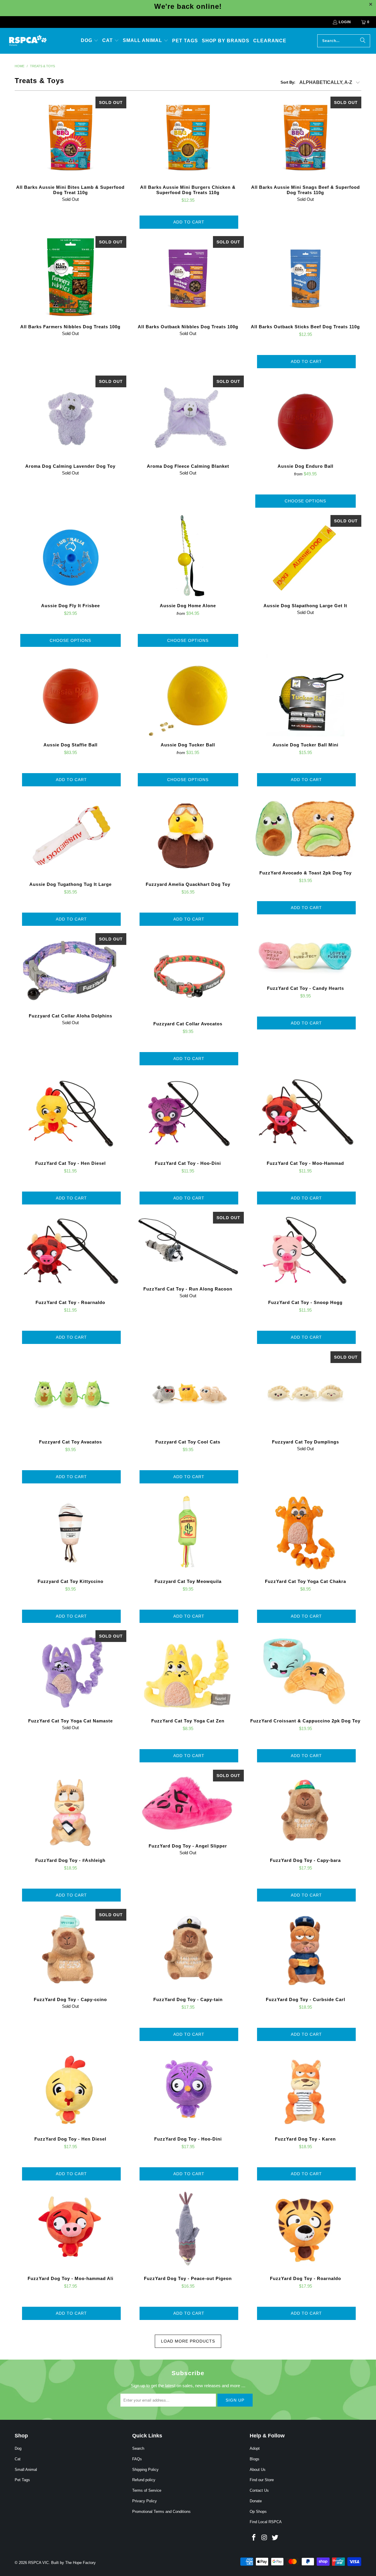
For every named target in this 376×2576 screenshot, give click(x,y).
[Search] (363, 41)
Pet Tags (22, 2480)
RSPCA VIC (38, 2563)
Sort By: (288, 82)
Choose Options (305, 501)
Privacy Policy (145, 2501)
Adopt (255, 2448)
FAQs (137, 2459)
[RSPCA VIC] (28, 41)
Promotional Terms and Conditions (161, 2512)
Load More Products (188, 2341)
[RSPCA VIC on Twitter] (275, 2538)
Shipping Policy (145, 2470)
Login (345, 22)
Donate (256, 2501)
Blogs (255, 2459)
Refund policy (144, 2480)
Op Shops (258, 2512)
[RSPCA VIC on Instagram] (265, 2538)
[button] (90, 41)
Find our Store (262, 2480)
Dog (18, 2448)
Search (138, 2448)
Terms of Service (147, 2490)
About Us (258, 2470)
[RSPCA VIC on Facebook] (254, 2538)
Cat (18, 2459)
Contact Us (259, 2490)
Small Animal (26, 2470)
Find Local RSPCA (266, 2522)
